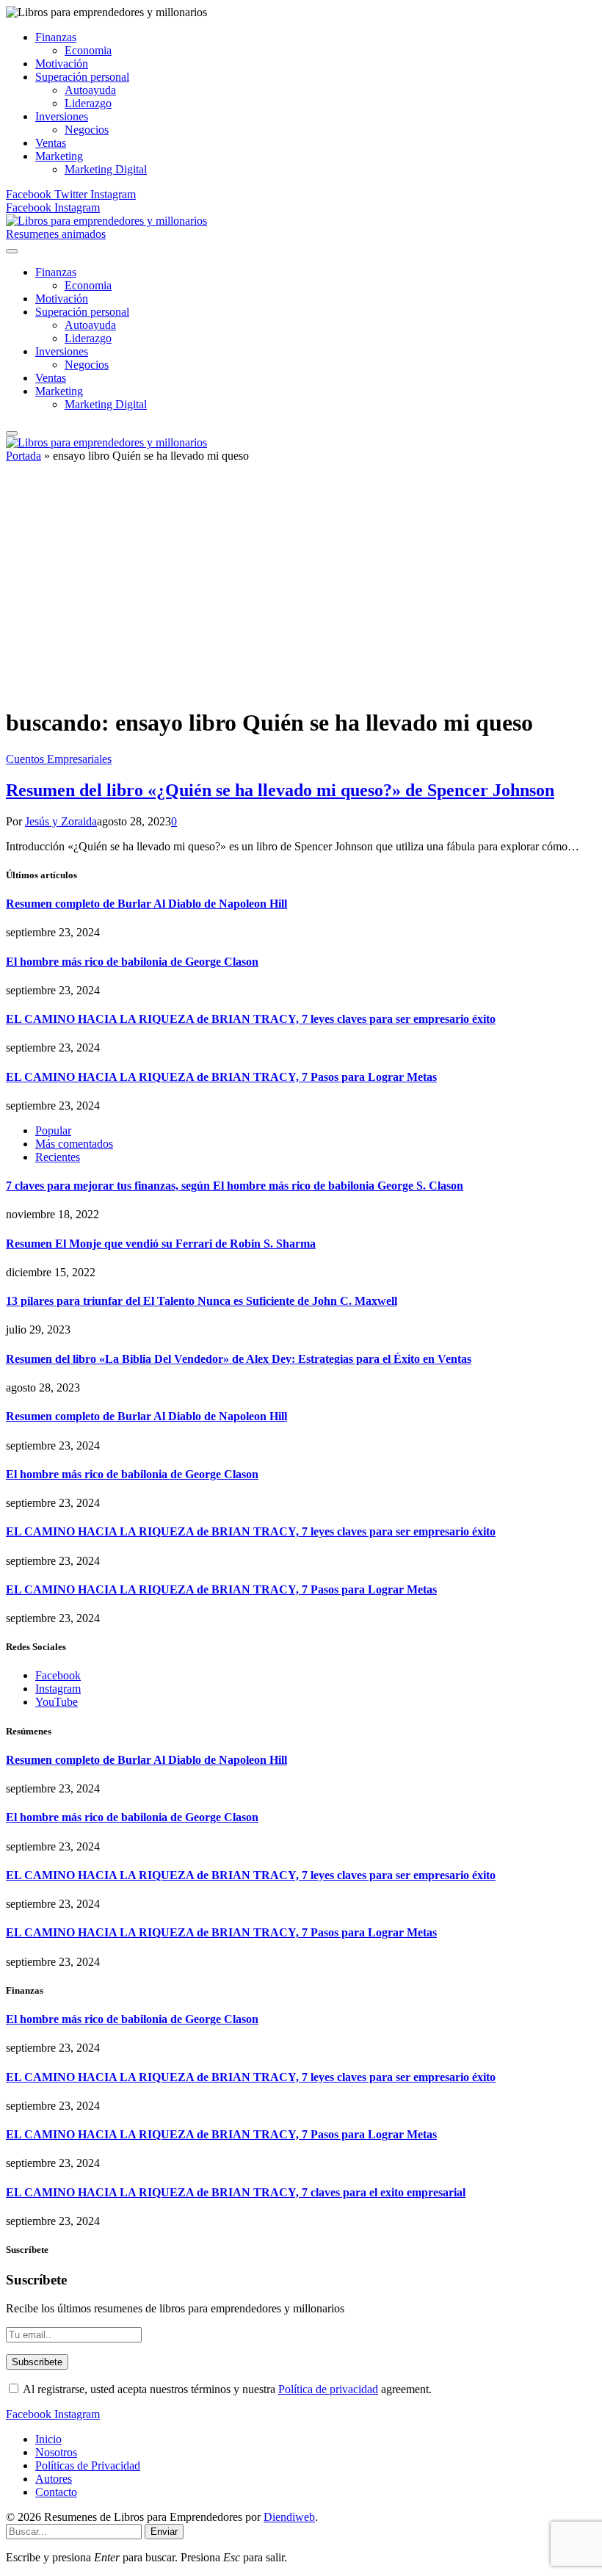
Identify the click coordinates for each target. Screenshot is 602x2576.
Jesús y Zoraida (61, 821)
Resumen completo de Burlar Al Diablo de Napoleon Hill (146, 904)
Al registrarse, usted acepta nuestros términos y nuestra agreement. (226, 2389)
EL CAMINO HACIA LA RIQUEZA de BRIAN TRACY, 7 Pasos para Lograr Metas (221, 1077)
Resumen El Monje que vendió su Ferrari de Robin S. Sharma (161, 1244)
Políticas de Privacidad (88, 2465)
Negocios (87, 130)
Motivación (62, 64)
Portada (23, 456)
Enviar (164, 2532)
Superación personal (82, 77)
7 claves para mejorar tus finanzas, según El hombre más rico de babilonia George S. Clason (235, 1186)
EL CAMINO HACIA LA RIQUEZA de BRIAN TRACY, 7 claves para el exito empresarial (236, 2192)
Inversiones (62, 116)
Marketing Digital (106, 169)
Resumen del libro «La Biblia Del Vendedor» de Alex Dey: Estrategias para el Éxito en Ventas (239, 1359)
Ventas (51, 143)
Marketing (59, 156)
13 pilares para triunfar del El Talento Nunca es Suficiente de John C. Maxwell (202, 1301)
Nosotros (56, 2452)
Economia (88, 50)
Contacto (56, 2492)
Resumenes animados (56, 234)
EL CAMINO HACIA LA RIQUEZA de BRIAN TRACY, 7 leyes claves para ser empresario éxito (251, 1019)
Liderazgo (88, 103)
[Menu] (12, 251)
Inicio (48, 2439)
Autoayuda (90, 90)
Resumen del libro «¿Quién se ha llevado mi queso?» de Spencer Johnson (280, 790)
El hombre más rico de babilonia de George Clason (132, 962)
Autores (54, 2479)
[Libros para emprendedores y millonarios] (106, 221)
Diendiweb (289, 2517)
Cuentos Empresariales (59, 759)
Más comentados (74, 1144)
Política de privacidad (328, 2389)
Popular (53, 1130)
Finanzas (56, 37)
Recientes (58, 1157)
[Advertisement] (301, 591)
